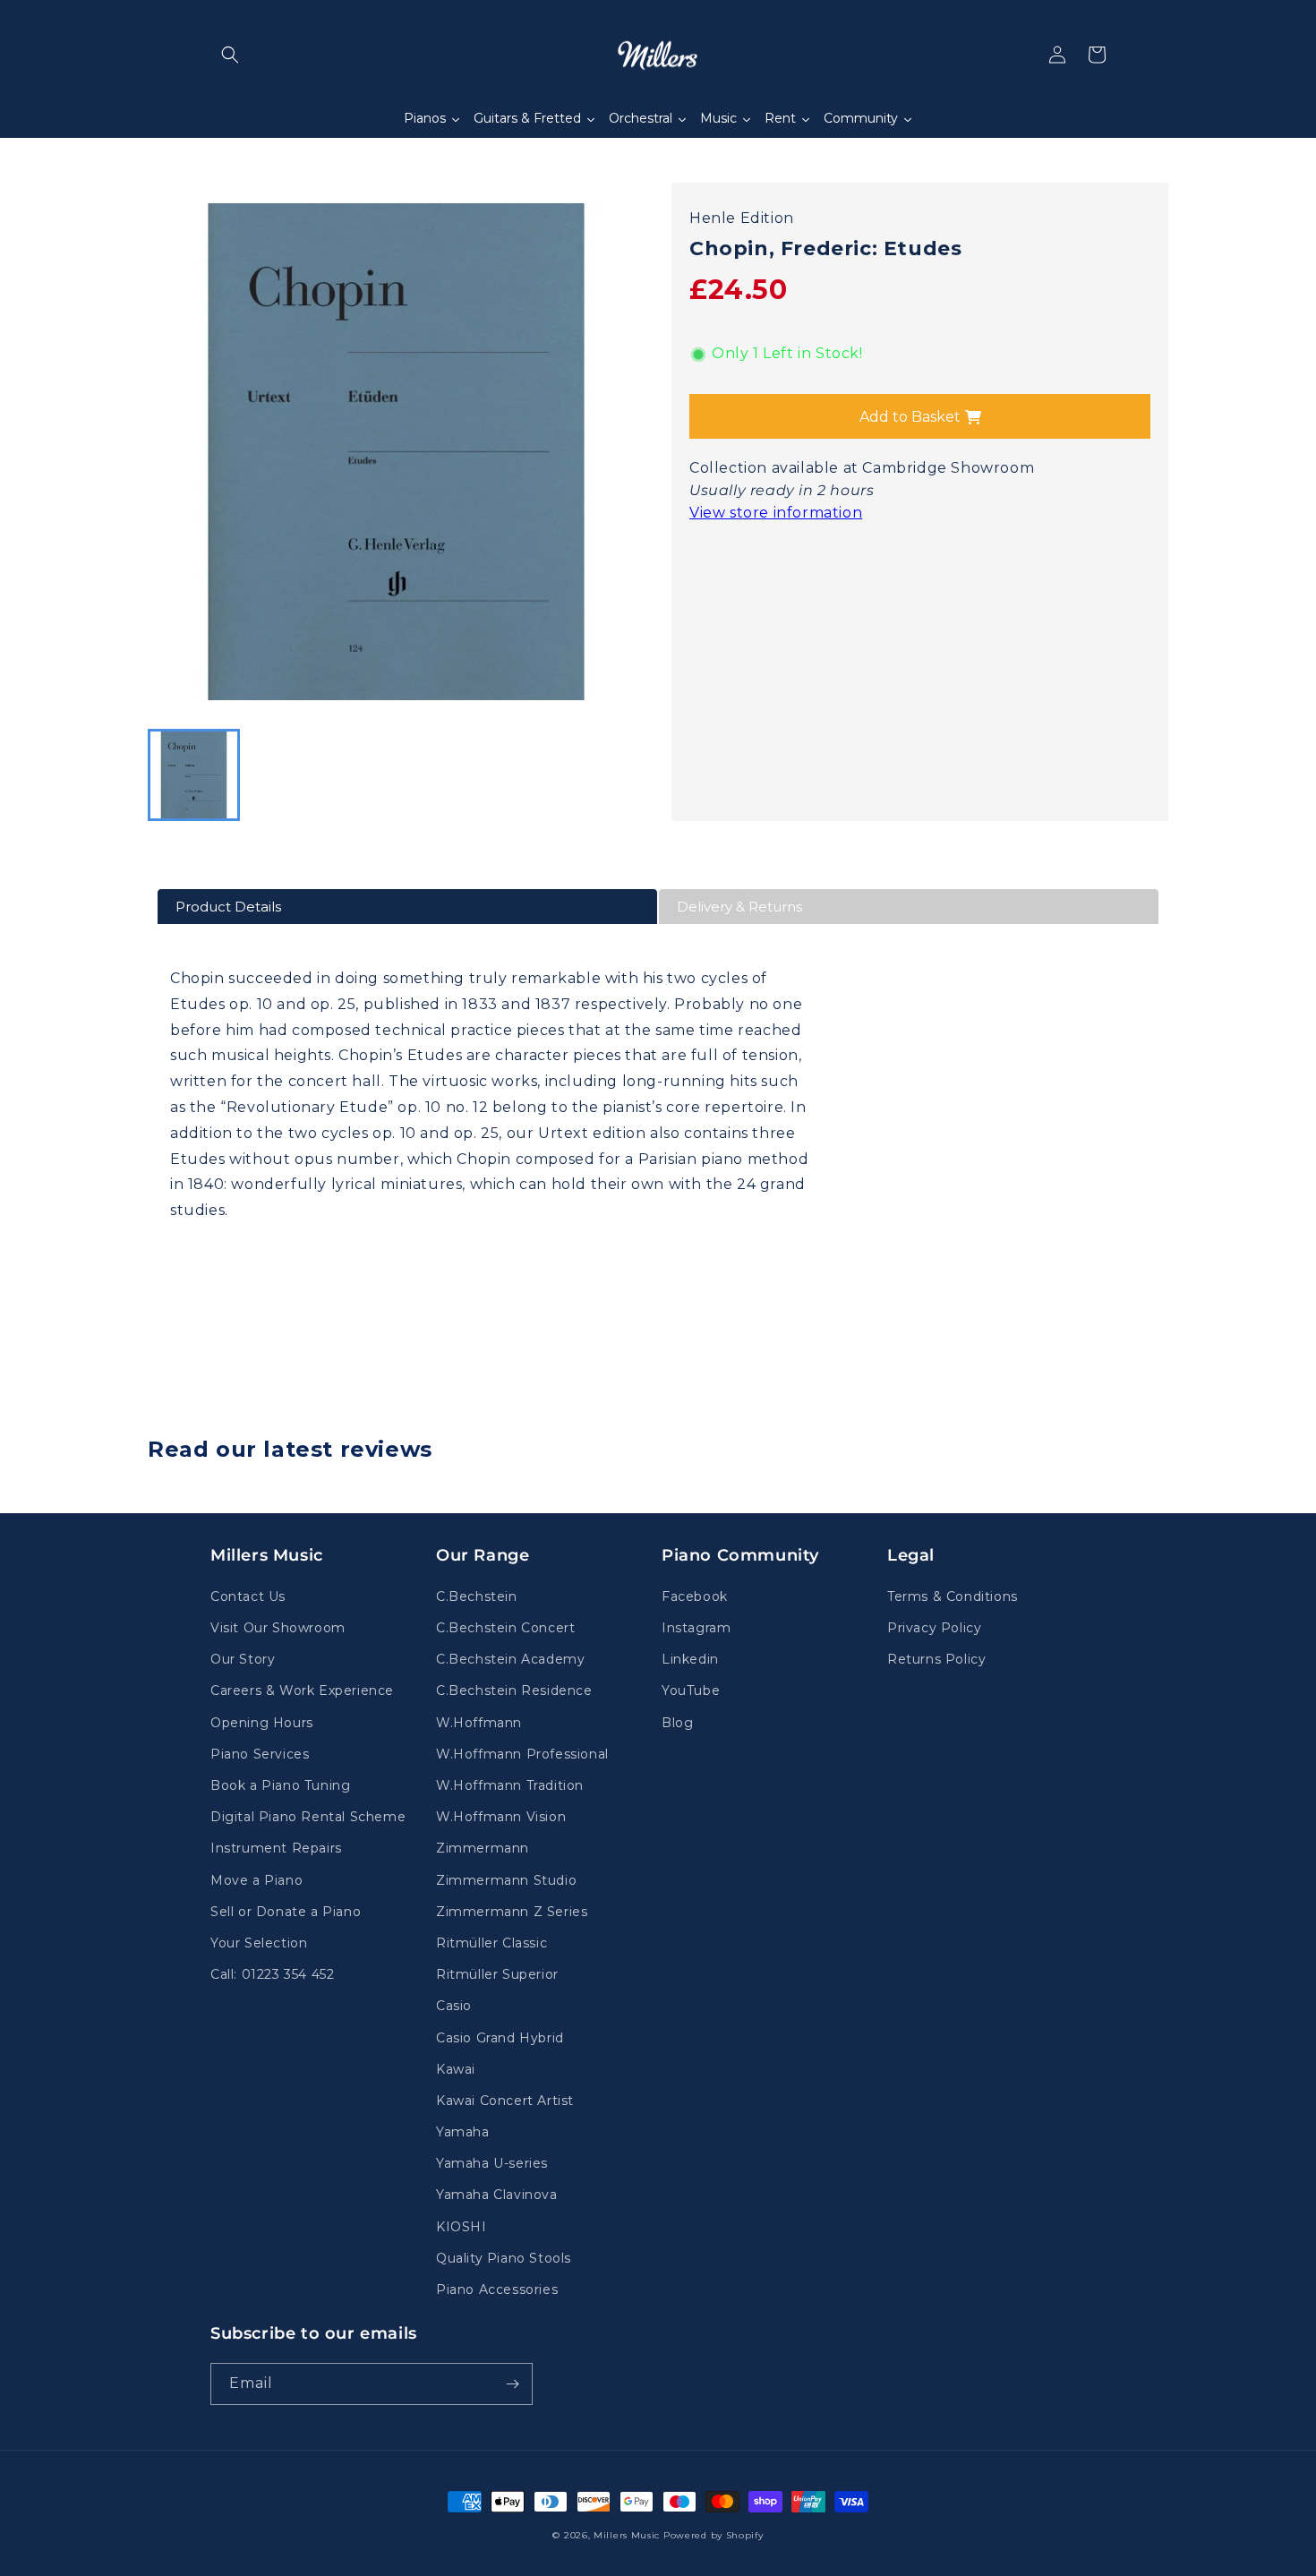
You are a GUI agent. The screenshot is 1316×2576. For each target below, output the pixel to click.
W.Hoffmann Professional (522, 1754)
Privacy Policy (934, 1628)
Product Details (228, 907)
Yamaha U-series (492, 2163)
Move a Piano (256, 1880)
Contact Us (248, 1596)
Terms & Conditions (953, 1596)
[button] (230, 55)
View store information (776, 513)
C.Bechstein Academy (510, 1659)
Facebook (695, 1596)
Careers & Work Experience (302, 1690)
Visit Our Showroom (278, 1628)
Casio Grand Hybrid (500, 2038)
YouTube (691, 1690)
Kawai (456, 2069)
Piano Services (260, 1754)
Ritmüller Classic (491, 1943)
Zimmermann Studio (506, 1880)
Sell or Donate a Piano (286, 1912)
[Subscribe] (512, 2384)
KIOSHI (461, 2227)
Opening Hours (262, 1723)
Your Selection (259, 1943)
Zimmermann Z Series (512, 1912)
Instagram (696, 1628)
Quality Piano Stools (504, 2258)
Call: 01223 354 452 (272, 1974)
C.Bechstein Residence (514, 1690)
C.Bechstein (477, 1596)
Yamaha (463, 2132)
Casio (454, 2006)
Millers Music (627, 2535)
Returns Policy (936, 1659)
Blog (677, 1723)
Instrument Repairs (276, 1848)
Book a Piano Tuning (280, 1785)
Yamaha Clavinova (497, 2195)
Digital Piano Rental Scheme (308, 1817)
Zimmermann (483, 1848)
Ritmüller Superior (497, 1974)
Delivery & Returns (739, 907)
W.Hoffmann (479, 1723)
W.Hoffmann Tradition (510, 1785)
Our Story (243, 1659)
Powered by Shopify (714, 2535)
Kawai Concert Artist (505, 2101)
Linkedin (690, 1659)
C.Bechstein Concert (505, 1628)
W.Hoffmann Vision (501, 1817)
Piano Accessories (497, 2289)
